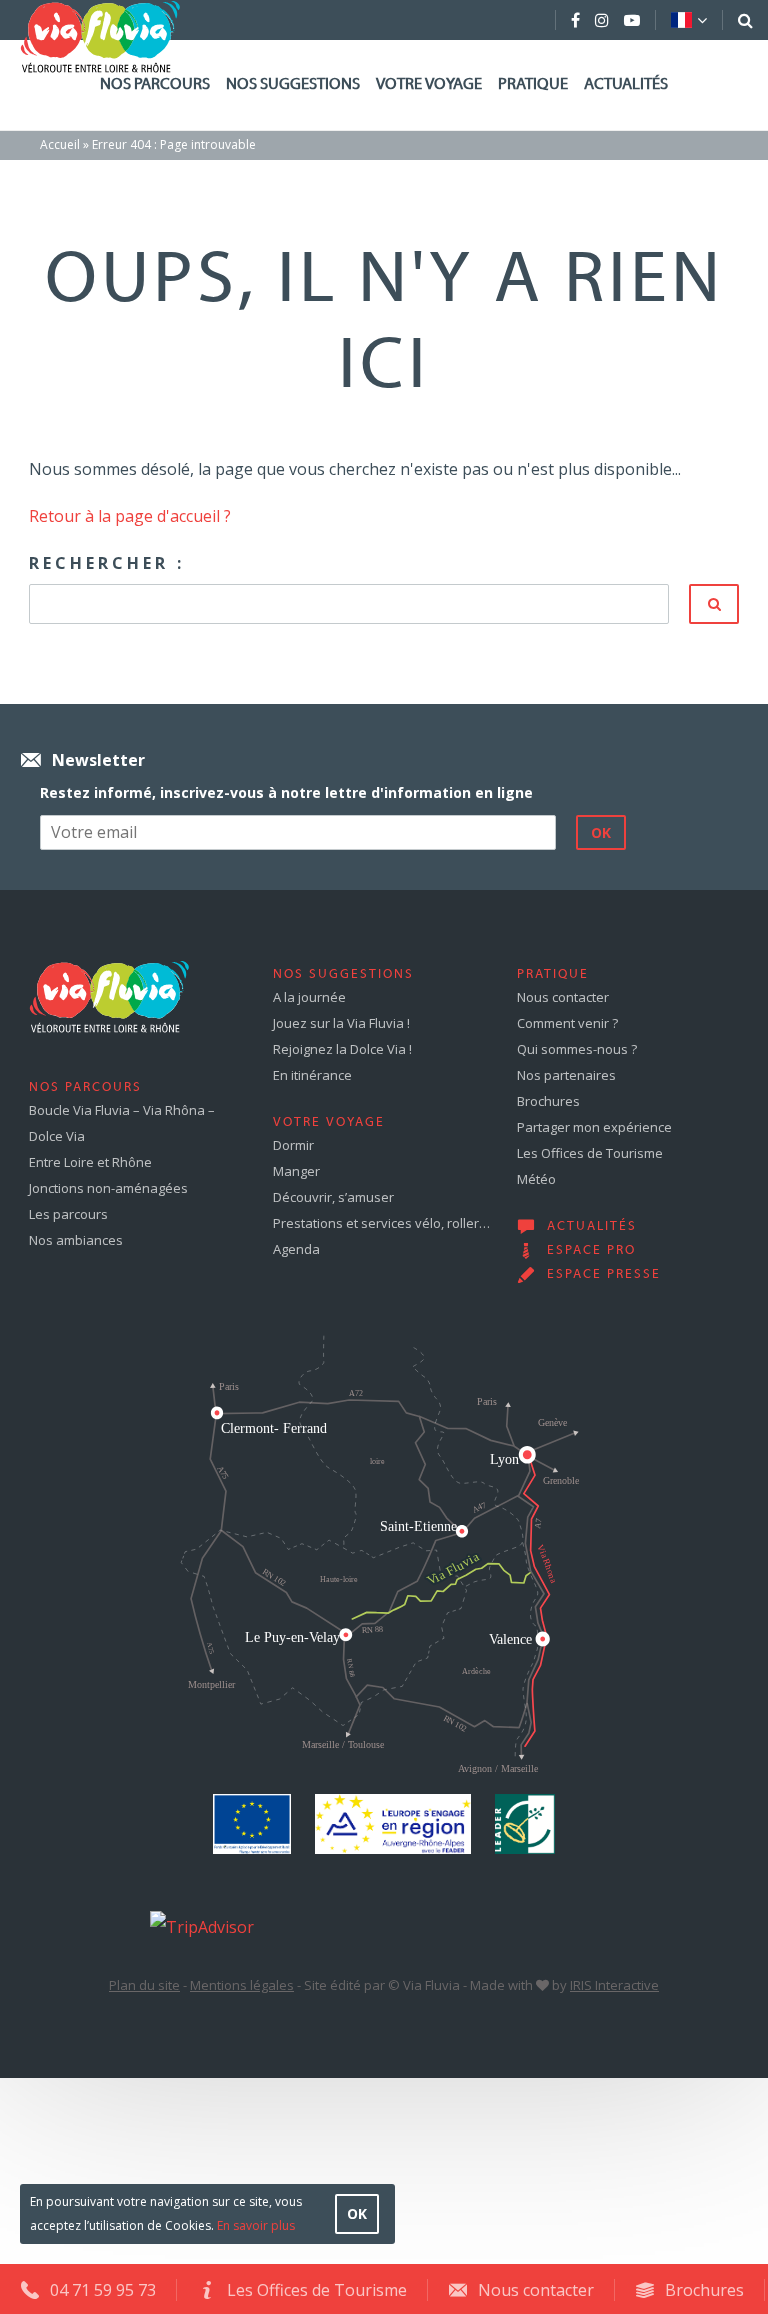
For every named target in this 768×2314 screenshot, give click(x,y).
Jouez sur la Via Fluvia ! (341, 1023)
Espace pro (591, 1251)
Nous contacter (563, 997)
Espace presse (604, 1275)
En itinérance (312, 1075)
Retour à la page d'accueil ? (130, 516)
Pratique (533, 85)
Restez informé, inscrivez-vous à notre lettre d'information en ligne (286, 792)
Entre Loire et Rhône (90, 1162)
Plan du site (144, 1985)
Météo (536, 1179)
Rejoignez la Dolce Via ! (342, 1049)
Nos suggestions (293, 85)
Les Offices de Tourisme (590, 1153)
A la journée (309, 997)
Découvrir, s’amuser (333, 1197)
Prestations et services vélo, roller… (381, 1223)
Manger (296, 1171)
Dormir (293, 1145)
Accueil (60, 144)
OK (357, 2213)
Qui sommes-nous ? (577, 1049)
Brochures (548, 1101)
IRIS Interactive (614, 1985)
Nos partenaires (566, 1075)
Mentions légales (242, 1985)
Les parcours (68, 1214)
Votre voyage (429, 85)
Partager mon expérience (594, 1127)
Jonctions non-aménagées (108, 1188)
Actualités (626, 85)
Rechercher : (107, 563)
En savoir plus (256, 2225)
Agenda (296, 1249)
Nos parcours (155, 85)
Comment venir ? (567, 1023)
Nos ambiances (76, 1240)
